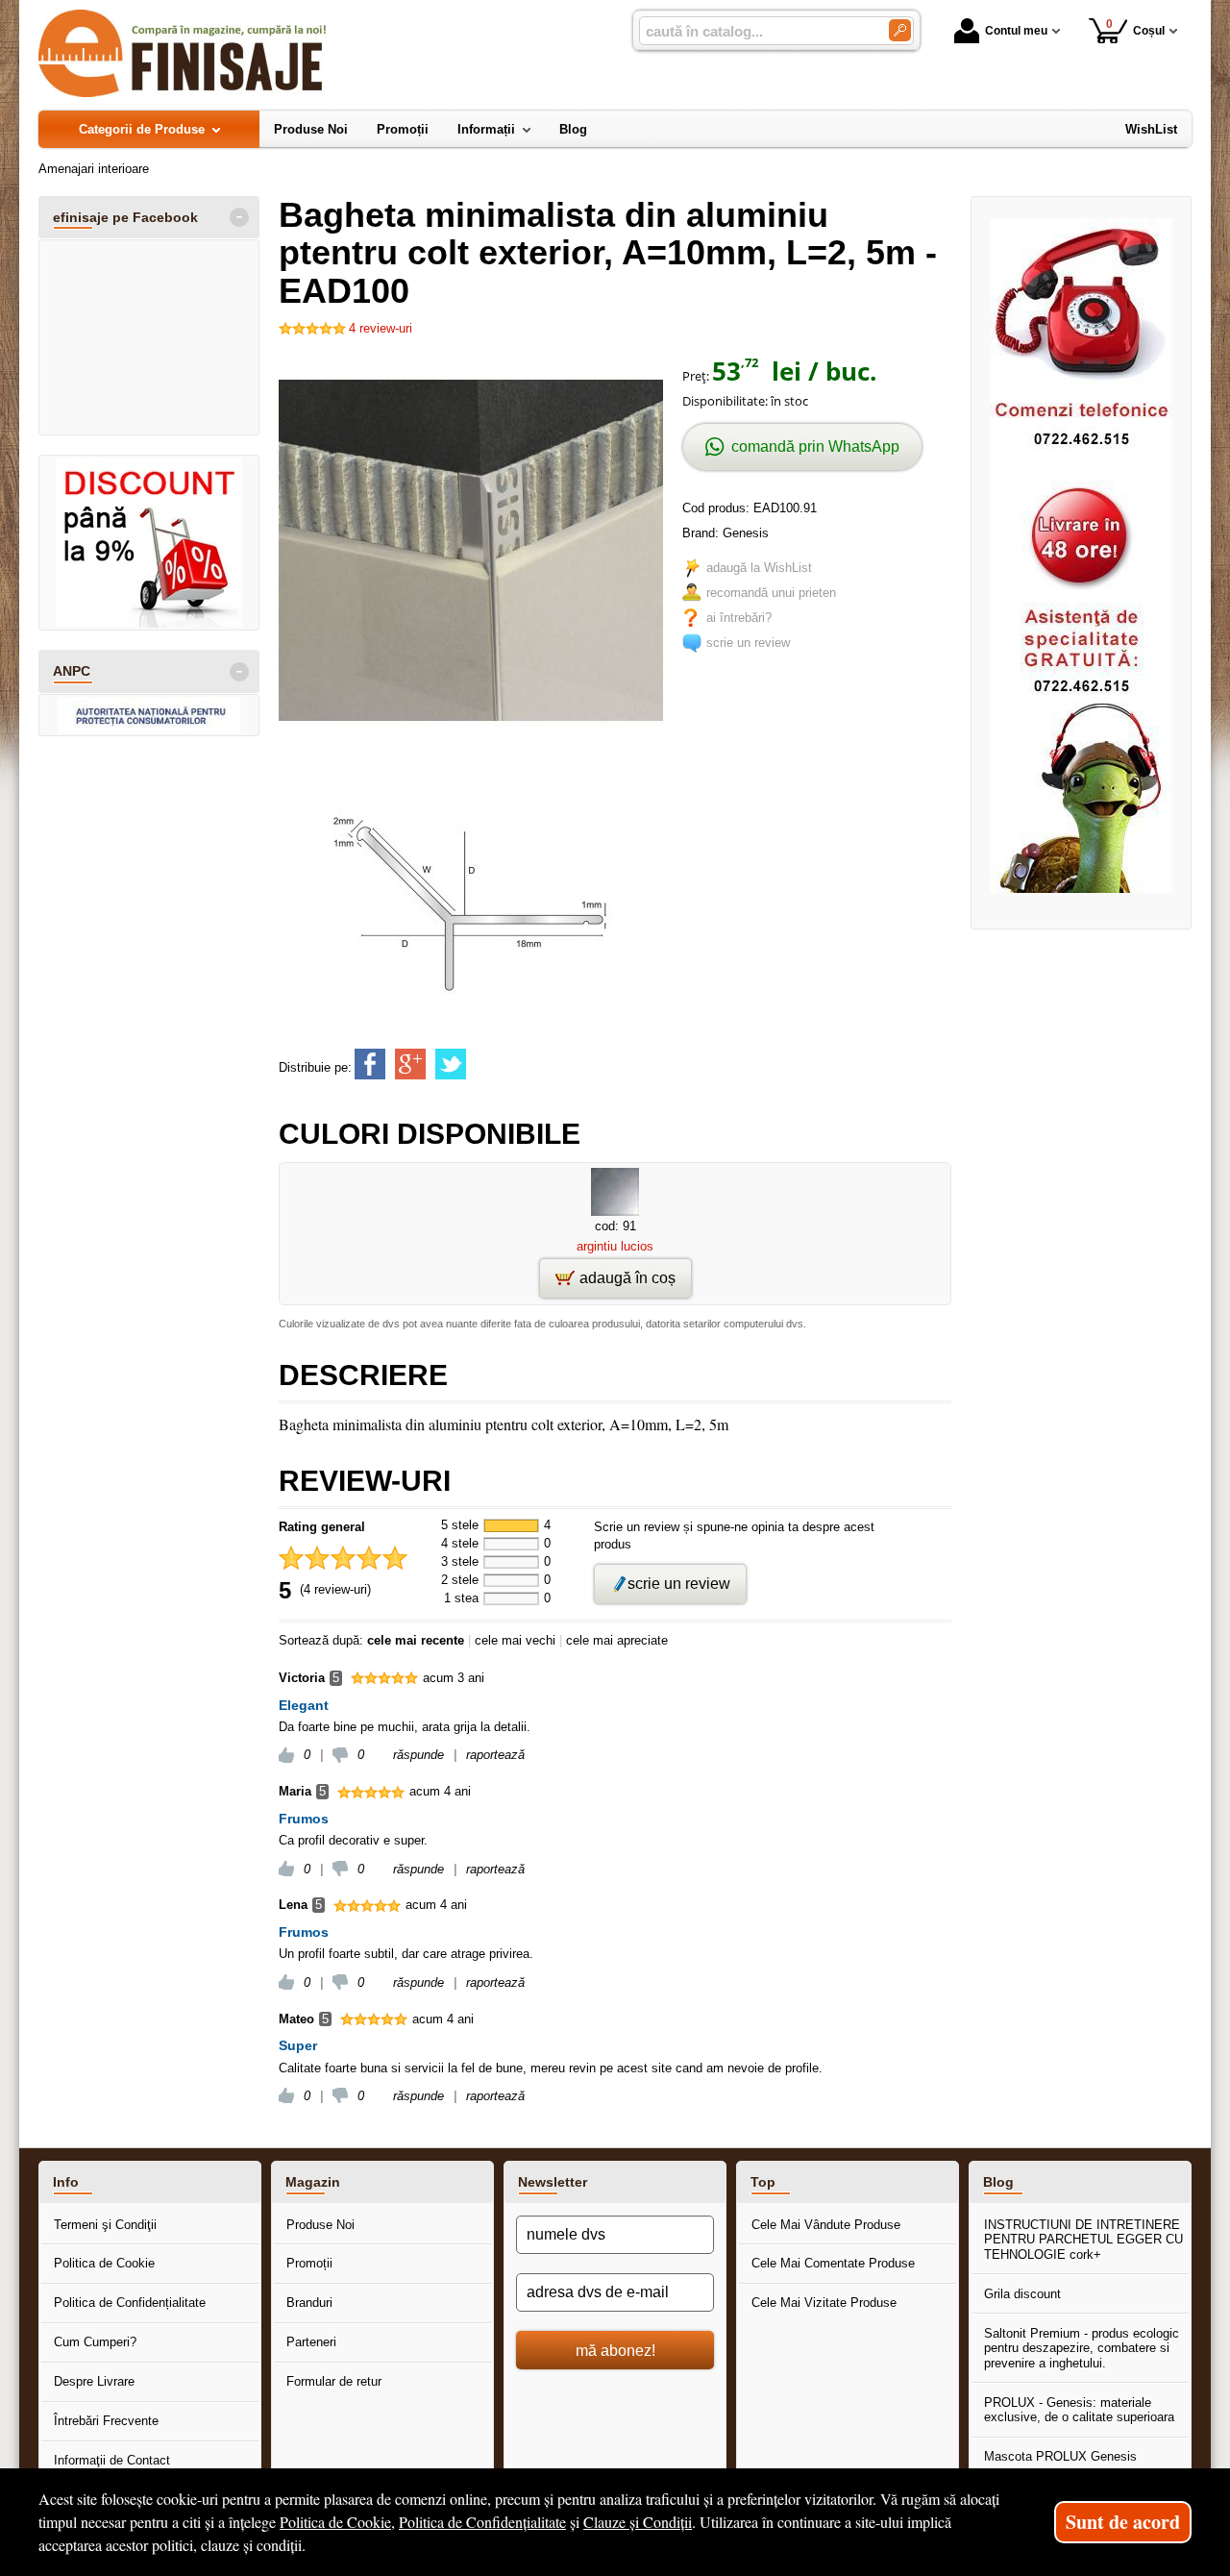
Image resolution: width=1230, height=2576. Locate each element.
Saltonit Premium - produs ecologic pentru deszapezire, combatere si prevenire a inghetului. (1082, 2348)
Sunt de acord (1123, 2522)
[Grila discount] (149, 543)
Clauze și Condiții (638, 2522)
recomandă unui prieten (771, 593)
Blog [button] (998, 2182)
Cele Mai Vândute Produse (826, 2225)
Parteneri (311, 2342)
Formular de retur (334, 2381)
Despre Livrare (94, 2381)
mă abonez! (615, 2350)
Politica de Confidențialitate (130, 2303)
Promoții (309, 2263)
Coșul (1136, 27)
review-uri (381, 328)
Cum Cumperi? (95, 2342)
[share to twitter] (451, 1064)
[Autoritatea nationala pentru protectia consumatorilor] (149, 715)
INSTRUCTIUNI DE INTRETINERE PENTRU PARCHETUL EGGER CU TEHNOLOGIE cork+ (1083, 2240)
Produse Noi (320, 2225)
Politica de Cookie (104, 2263)
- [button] (239, 217)
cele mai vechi (515, 1640)
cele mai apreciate (617, 1640)
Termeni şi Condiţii (105, 2225)
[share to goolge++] (410, 1064)
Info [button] (66, 2182)
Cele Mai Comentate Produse (833, 2263)
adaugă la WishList (759, 568)
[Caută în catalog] (900, 30)
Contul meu (1016, 31)
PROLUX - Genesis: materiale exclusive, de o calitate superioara (1079, 2410)
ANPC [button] (72, 671)
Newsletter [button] (553, 2182)
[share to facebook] (370, 1064)
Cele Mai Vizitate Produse (824, 2303)
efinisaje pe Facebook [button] (125, 217)
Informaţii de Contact (112, 2460)
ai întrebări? (739, 618)
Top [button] (763, 2182)
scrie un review (748, 643)
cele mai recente (416, 1640)
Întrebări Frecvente (106, 2421)
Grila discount (1022, 2294)
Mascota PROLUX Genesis (1060, 2456)
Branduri (309, 2303)
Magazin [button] (313, 2182)
